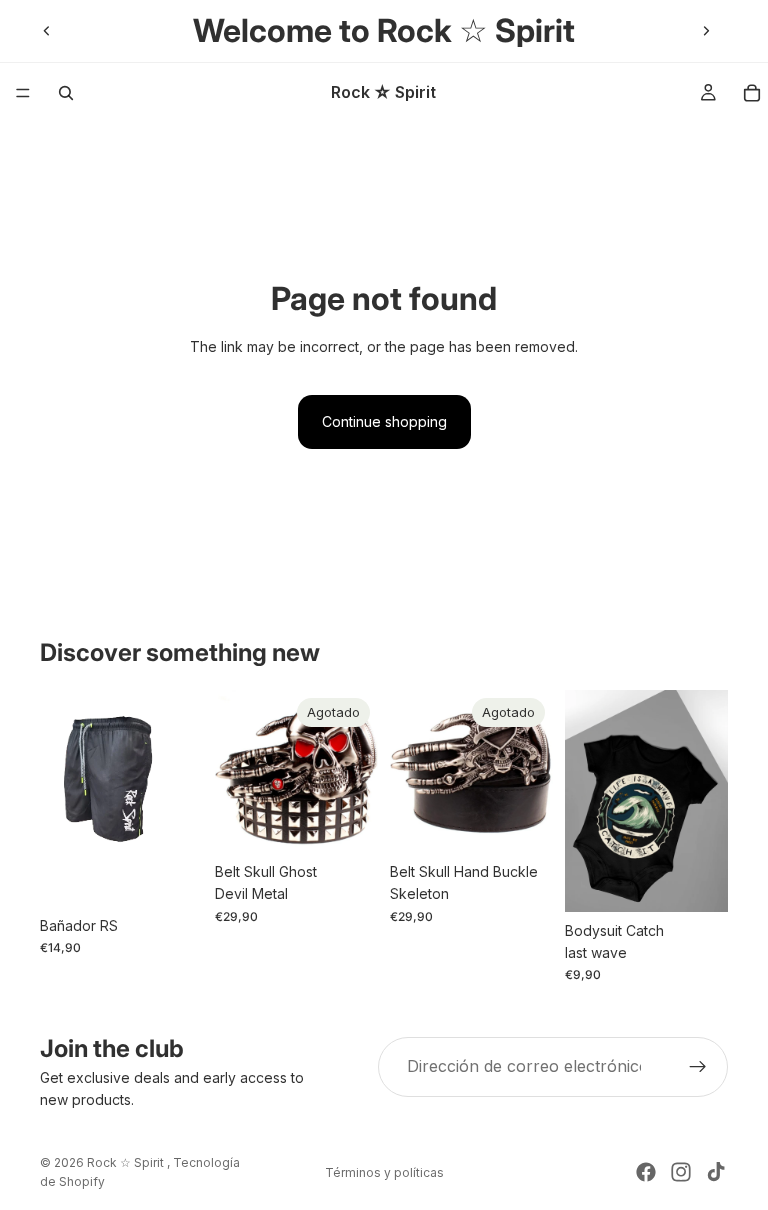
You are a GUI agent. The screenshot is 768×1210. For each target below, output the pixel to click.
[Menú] (23, 93)
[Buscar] (66, 93)
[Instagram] (681, 1172)
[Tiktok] (716, 1172)
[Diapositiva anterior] (47, 31)
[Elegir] (172, 876)
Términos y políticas (384, 1172)
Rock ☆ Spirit (127, 1162)
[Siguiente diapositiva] (706, 31)
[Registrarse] (698, 1067)
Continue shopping (384, 421)
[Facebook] (646, 1172)
